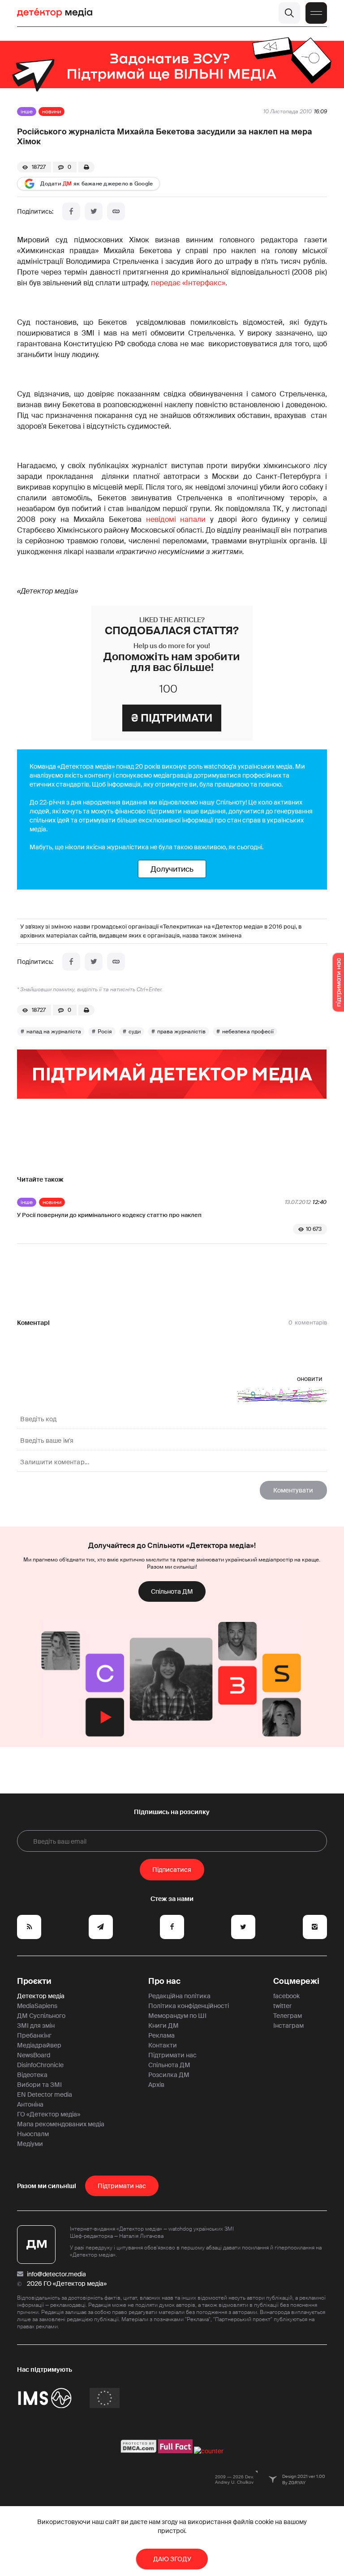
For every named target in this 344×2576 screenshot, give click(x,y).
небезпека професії (248, 1032)
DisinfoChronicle (40, 2065)
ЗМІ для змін (36, 2026)
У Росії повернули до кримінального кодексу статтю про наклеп (109, 1215)
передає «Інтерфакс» (188, 283)
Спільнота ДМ (172, 1591)
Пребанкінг (34, 2035)
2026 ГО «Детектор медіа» (67, 2284)
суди (135, 1032)
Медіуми (30, 2144)
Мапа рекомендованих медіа (61, 2124)
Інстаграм (288, 2026)
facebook (286, 1996)
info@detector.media (56, 2274)
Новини (52, 112)
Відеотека (32, 2075)
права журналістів (181, 1032)
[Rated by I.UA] (209, 2451)
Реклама (161, 2035)
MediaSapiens (37, 2006)
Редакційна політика (179, 1996)
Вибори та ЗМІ (39, 2085)
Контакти (163, 2045)
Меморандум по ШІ (177, 2016)
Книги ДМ (163, 2026)
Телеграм (288, 2016)
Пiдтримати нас (122, 2186)
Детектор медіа (41, 1996)
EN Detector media (45, 2094)
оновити (310, 1379)
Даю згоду (172, 2559)
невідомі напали (176, 519)
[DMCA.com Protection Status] (139, 2451)
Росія (105, 1032)
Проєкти (34, 1981)
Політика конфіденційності (189, 2006)
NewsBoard (34, 2055)
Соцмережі (296, 1981)
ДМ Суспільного (41, 2016)
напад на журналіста (54, 1032)
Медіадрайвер (39, 2045)
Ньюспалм (33, 2134)
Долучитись (172, 869)
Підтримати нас (172, 2055)
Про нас (164, 1981)
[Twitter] (94, 211)
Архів (156, 2085)
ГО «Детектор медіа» (49, 2114)
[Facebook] (71, 211)
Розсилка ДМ (169, 2075)
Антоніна (30, 2104)
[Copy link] (116, 211)
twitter (282, 2006)
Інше (27, 112)
